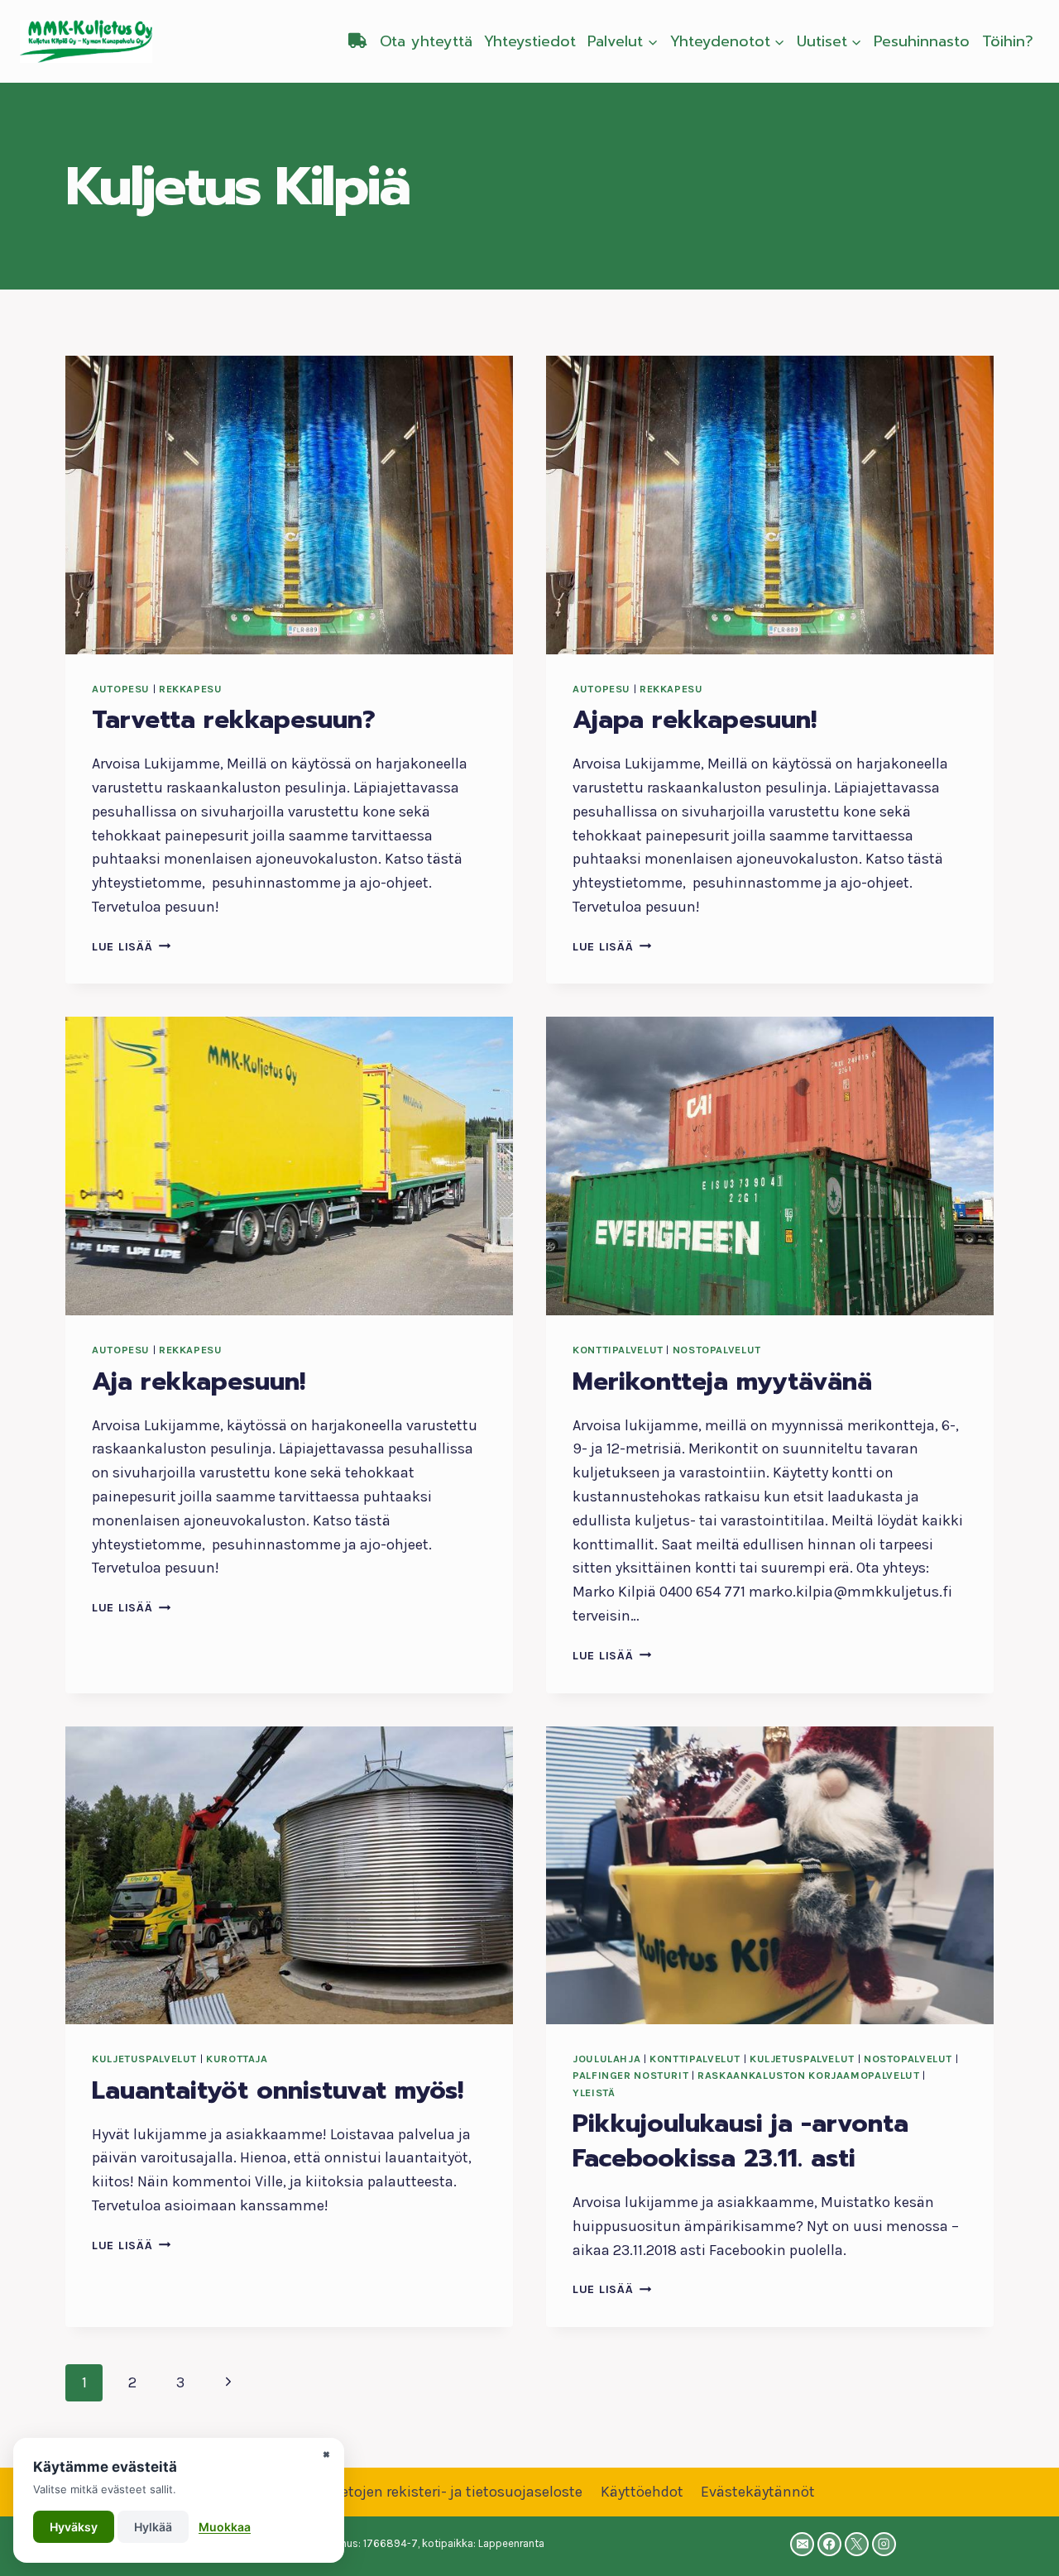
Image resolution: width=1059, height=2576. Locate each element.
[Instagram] (884, 2544)
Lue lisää (131, 947)
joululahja (606, 2059)
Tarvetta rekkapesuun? (234, 720)
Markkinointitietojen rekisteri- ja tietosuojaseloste (413, 2492)
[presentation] (289, 505)
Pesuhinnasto (922, 41)
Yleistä (594, 2092)
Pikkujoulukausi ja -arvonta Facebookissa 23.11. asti (740, 2141)
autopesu (121, 689)
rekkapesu (191, 689)
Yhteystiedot (530, 41)
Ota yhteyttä (426, 41)
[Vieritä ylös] (1021, 2546)
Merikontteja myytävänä (722, 1381)
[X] (857, 2544)
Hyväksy (74, 2527)
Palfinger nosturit (630, 2075)
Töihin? (1008, 41)
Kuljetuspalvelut (144, 2059)
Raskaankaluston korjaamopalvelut (808, 2075)
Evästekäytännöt (758, 2492)
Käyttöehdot (642, 2492)
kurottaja (237, 2059)
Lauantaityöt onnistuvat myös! (278, 2090)
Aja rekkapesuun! (199, 1381)
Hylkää (153, 2527)
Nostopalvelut (717, 1350)
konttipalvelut (618, 1350)
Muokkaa (225, 2527)
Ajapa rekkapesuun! (695, 720)
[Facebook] (829, 2544)
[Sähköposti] (802, 2544)
